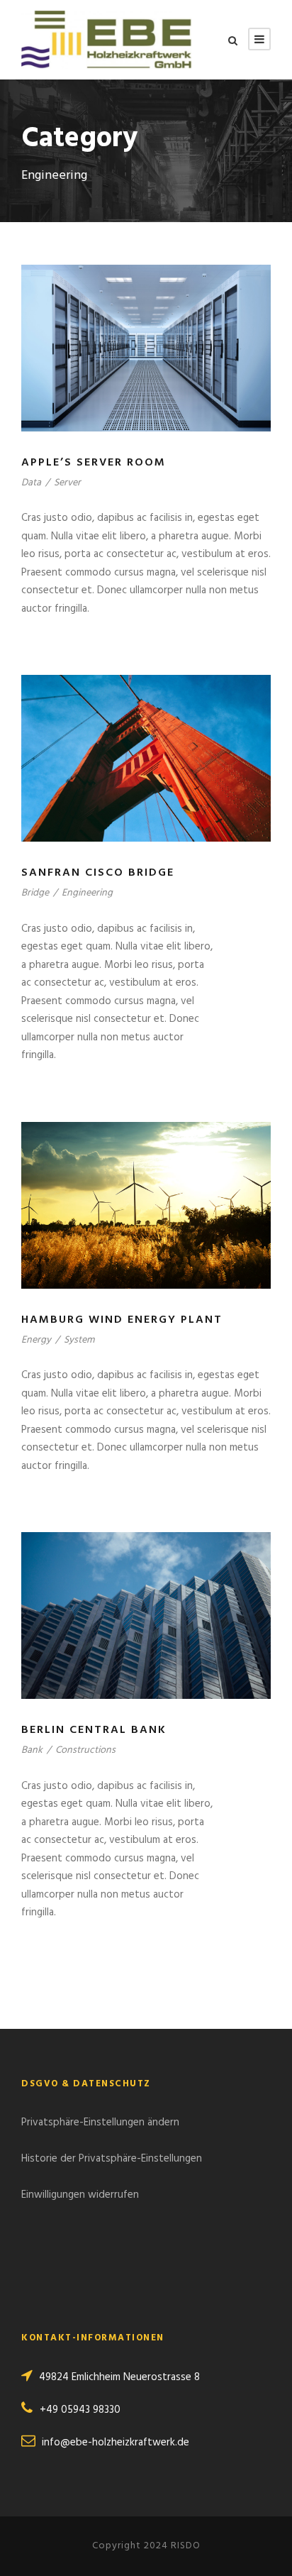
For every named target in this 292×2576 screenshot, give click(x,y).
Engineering (87, 893)
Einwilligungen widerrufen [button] (80, 2195)
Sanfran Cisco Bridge (98, 873)
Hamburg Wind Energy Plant (122, 1320)
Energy (36, 1340)
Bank (32, 1750)
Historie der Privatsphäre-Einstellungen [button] (112, 2159)
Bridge (35, 893)
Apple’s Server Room (94, 463)
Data (31, 483)
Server (67, 483)
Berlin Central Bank (94, 1730)
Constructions (85, 1750)
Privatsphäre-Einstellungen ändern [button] (100, 2123)
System (79, 1340)
